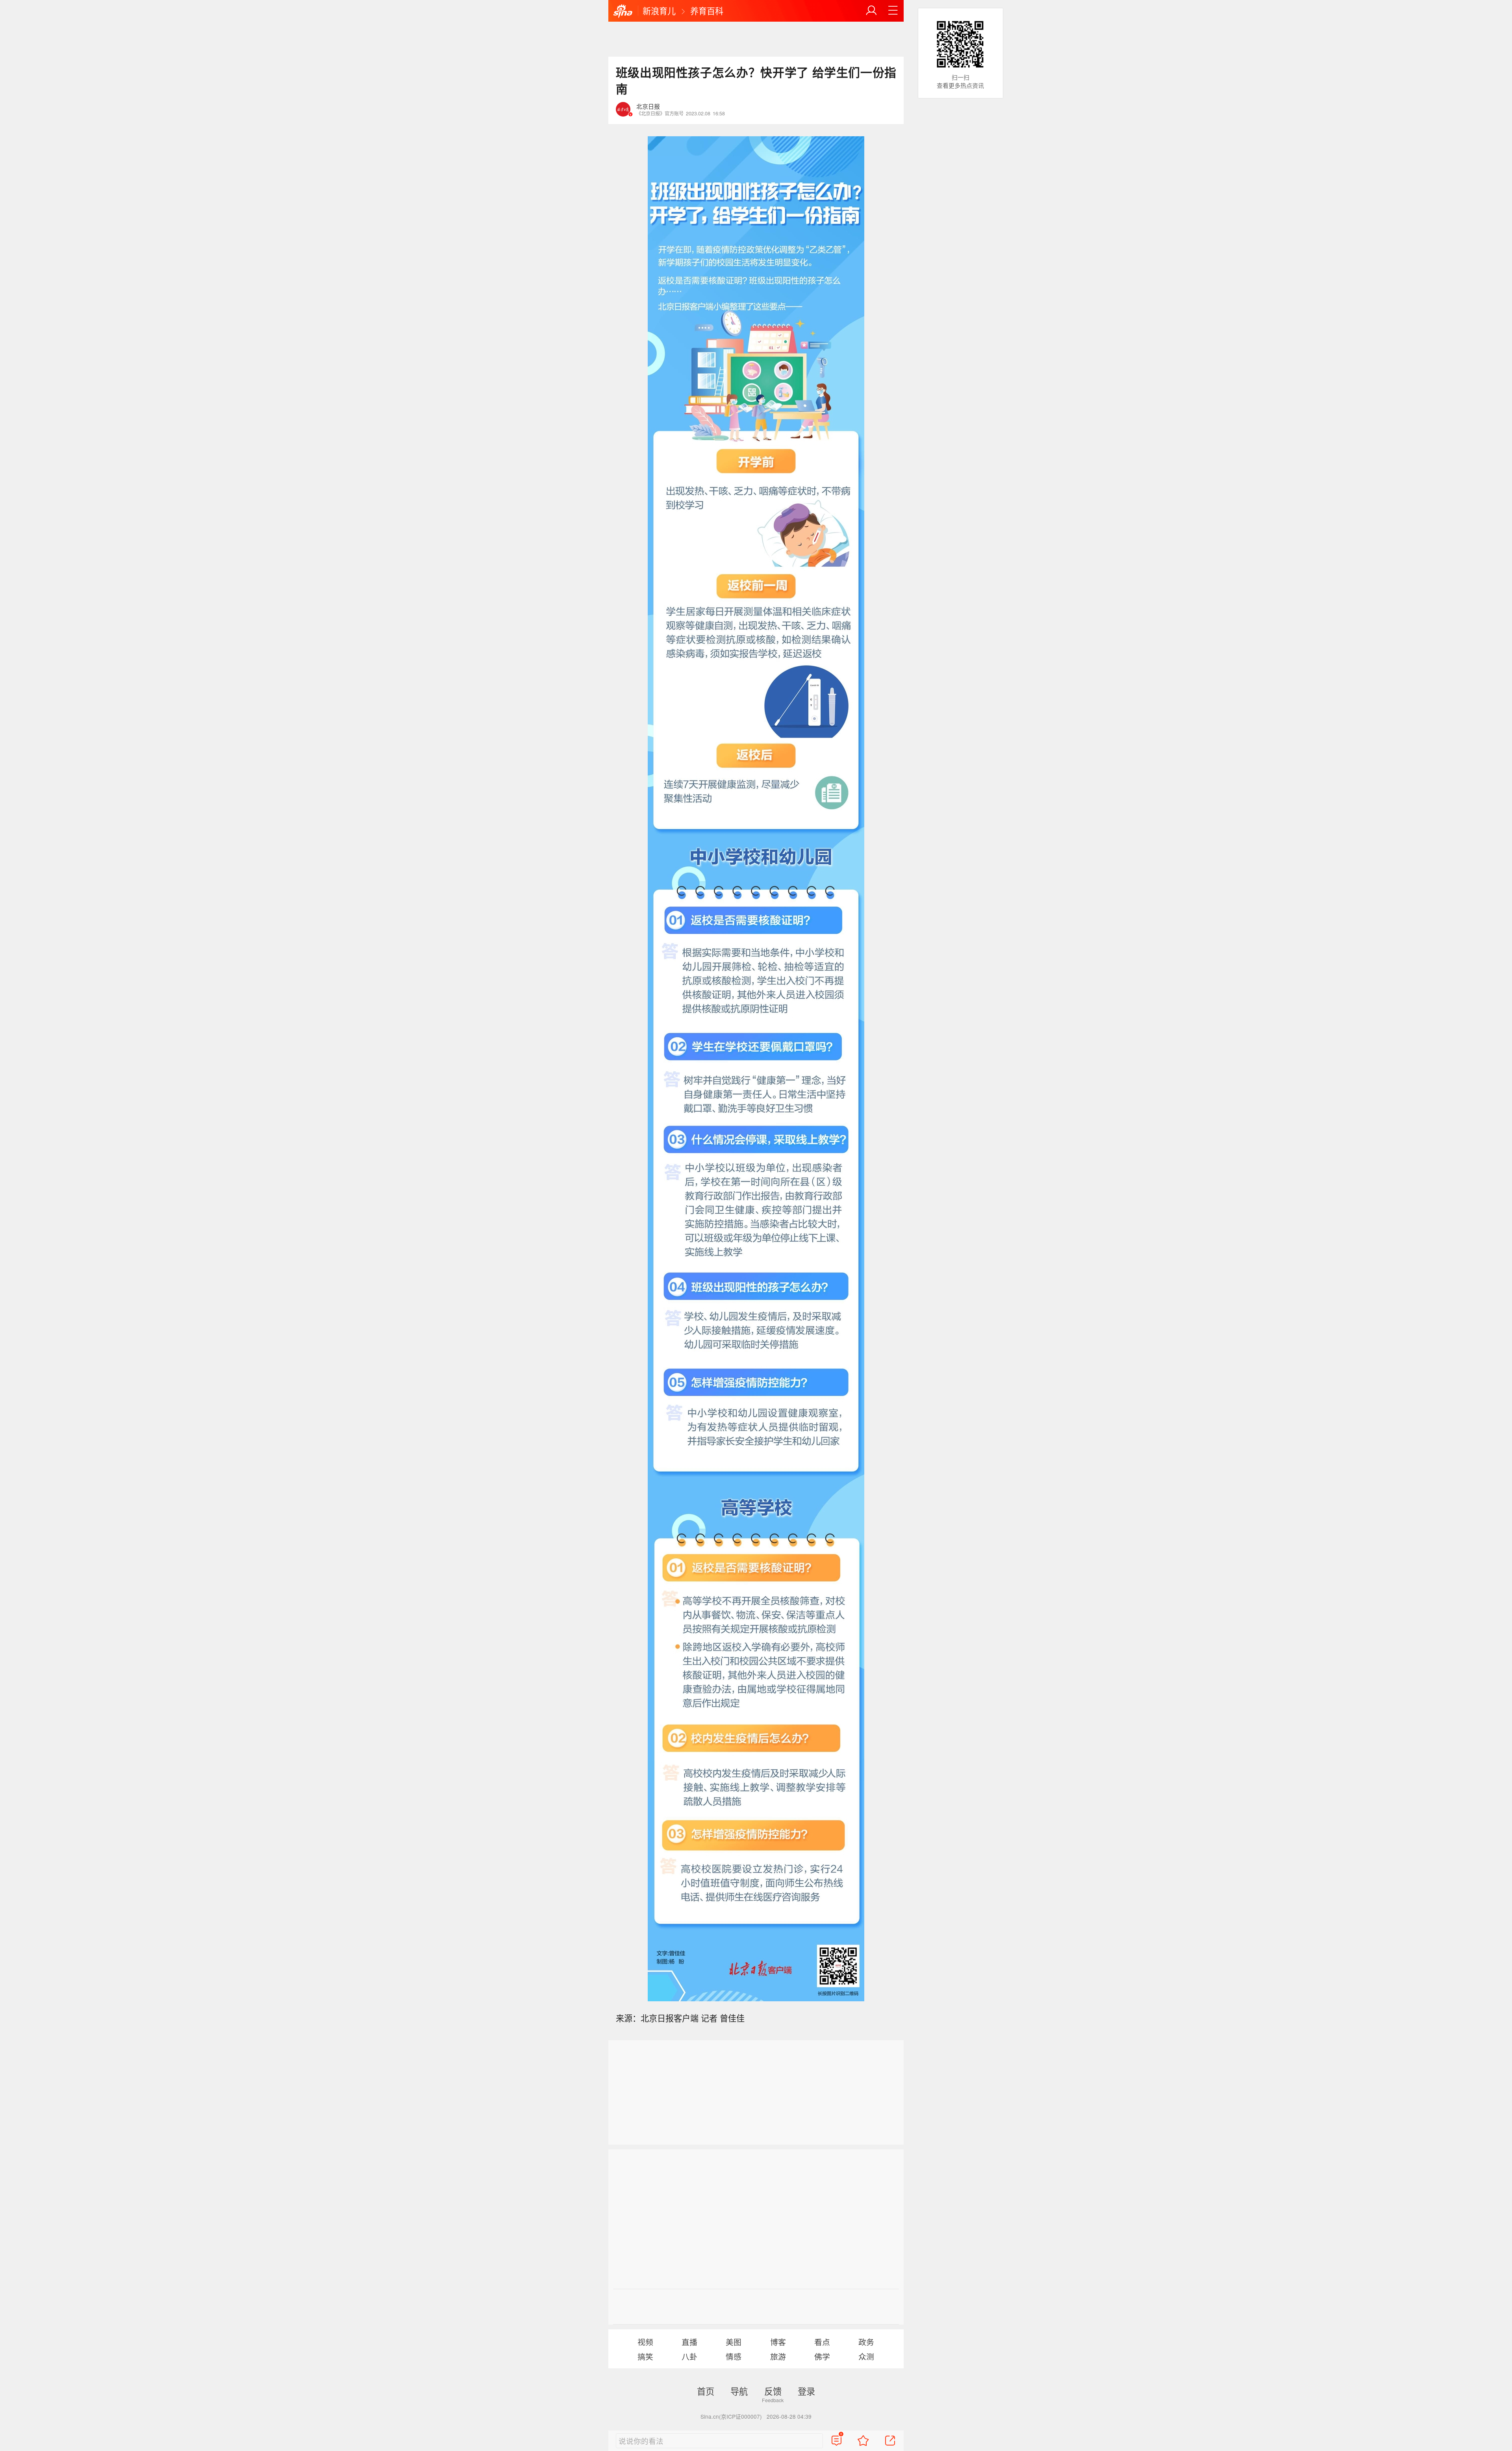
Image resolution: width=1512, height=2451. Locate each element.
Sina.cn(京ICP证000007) (731, 2416)
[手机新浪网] (623, 11)
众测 (866, 2356)
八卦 (689, 2356)
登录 (806, 2391)
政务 (866, 2342)
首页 (706, 2391)
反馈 (773, 2391)
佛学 (822, 2356)
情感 (734, 2356)
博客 (778, 2342)
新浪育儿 (659, 11)
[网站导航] (893, 11)
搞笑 (645, 2356)
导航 (739, 2391)
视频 (645, 2342)
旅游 (778, 2356)
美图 (734, 2342)
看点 (822, 2342)
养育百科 (707, 11)
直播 (689, 2342)
